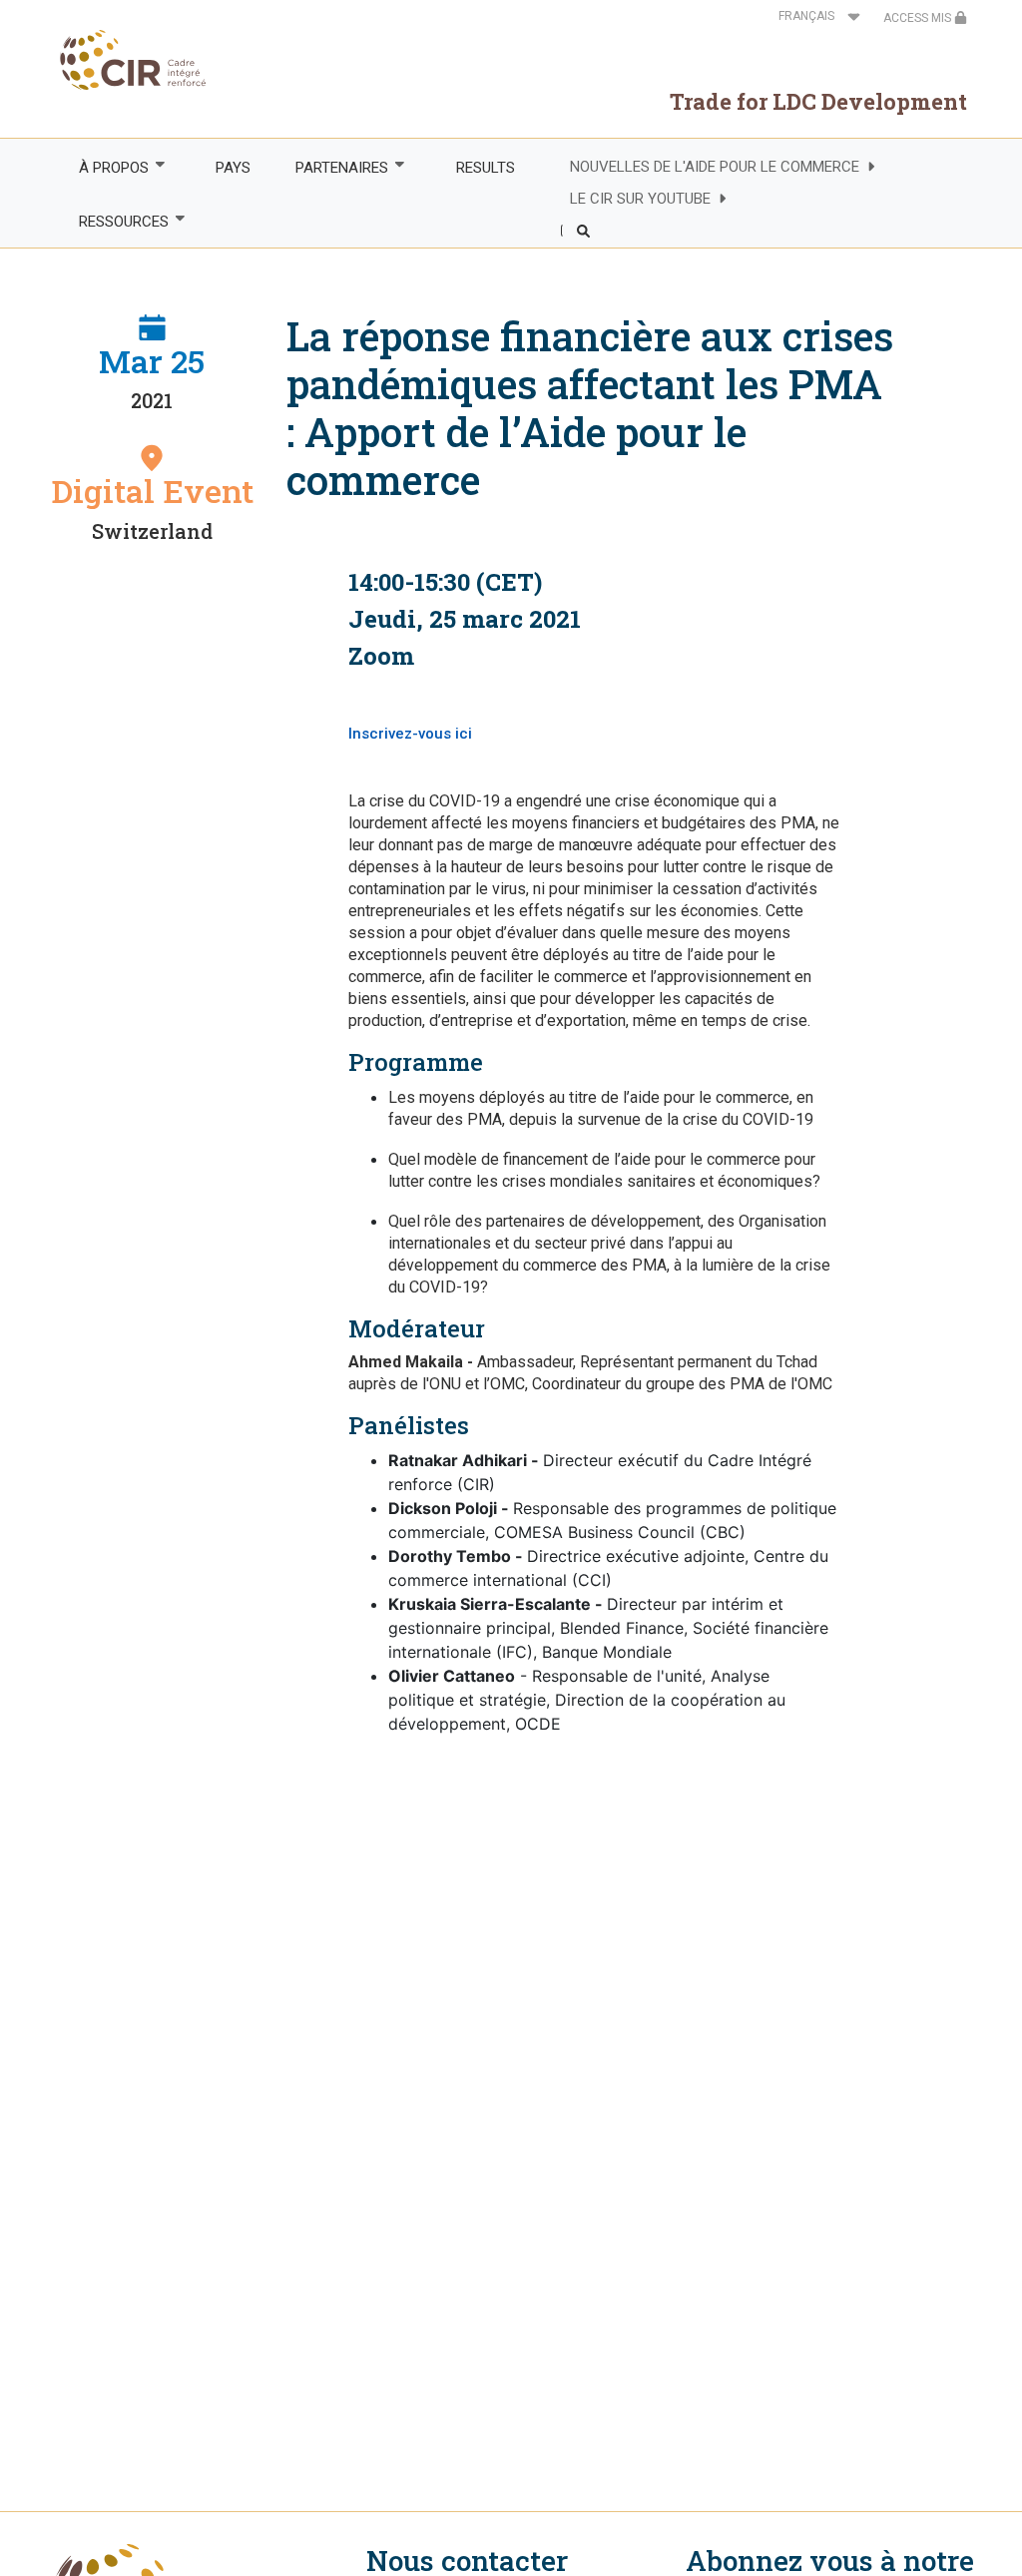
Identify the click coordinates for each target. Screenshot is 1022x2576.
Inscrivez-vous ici (412, 734)
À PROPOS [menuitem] (102, 168)
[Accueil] (127, 60)
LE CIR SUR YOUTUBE (640, 199)
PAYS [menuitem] (233, 168)
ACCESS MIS (919, 18)
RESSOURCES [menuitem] (112, 222)
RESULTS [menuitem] (486, 168)
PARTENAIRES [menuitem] (331, 168)
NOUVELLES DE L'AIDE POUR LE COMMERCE (715, 167)
